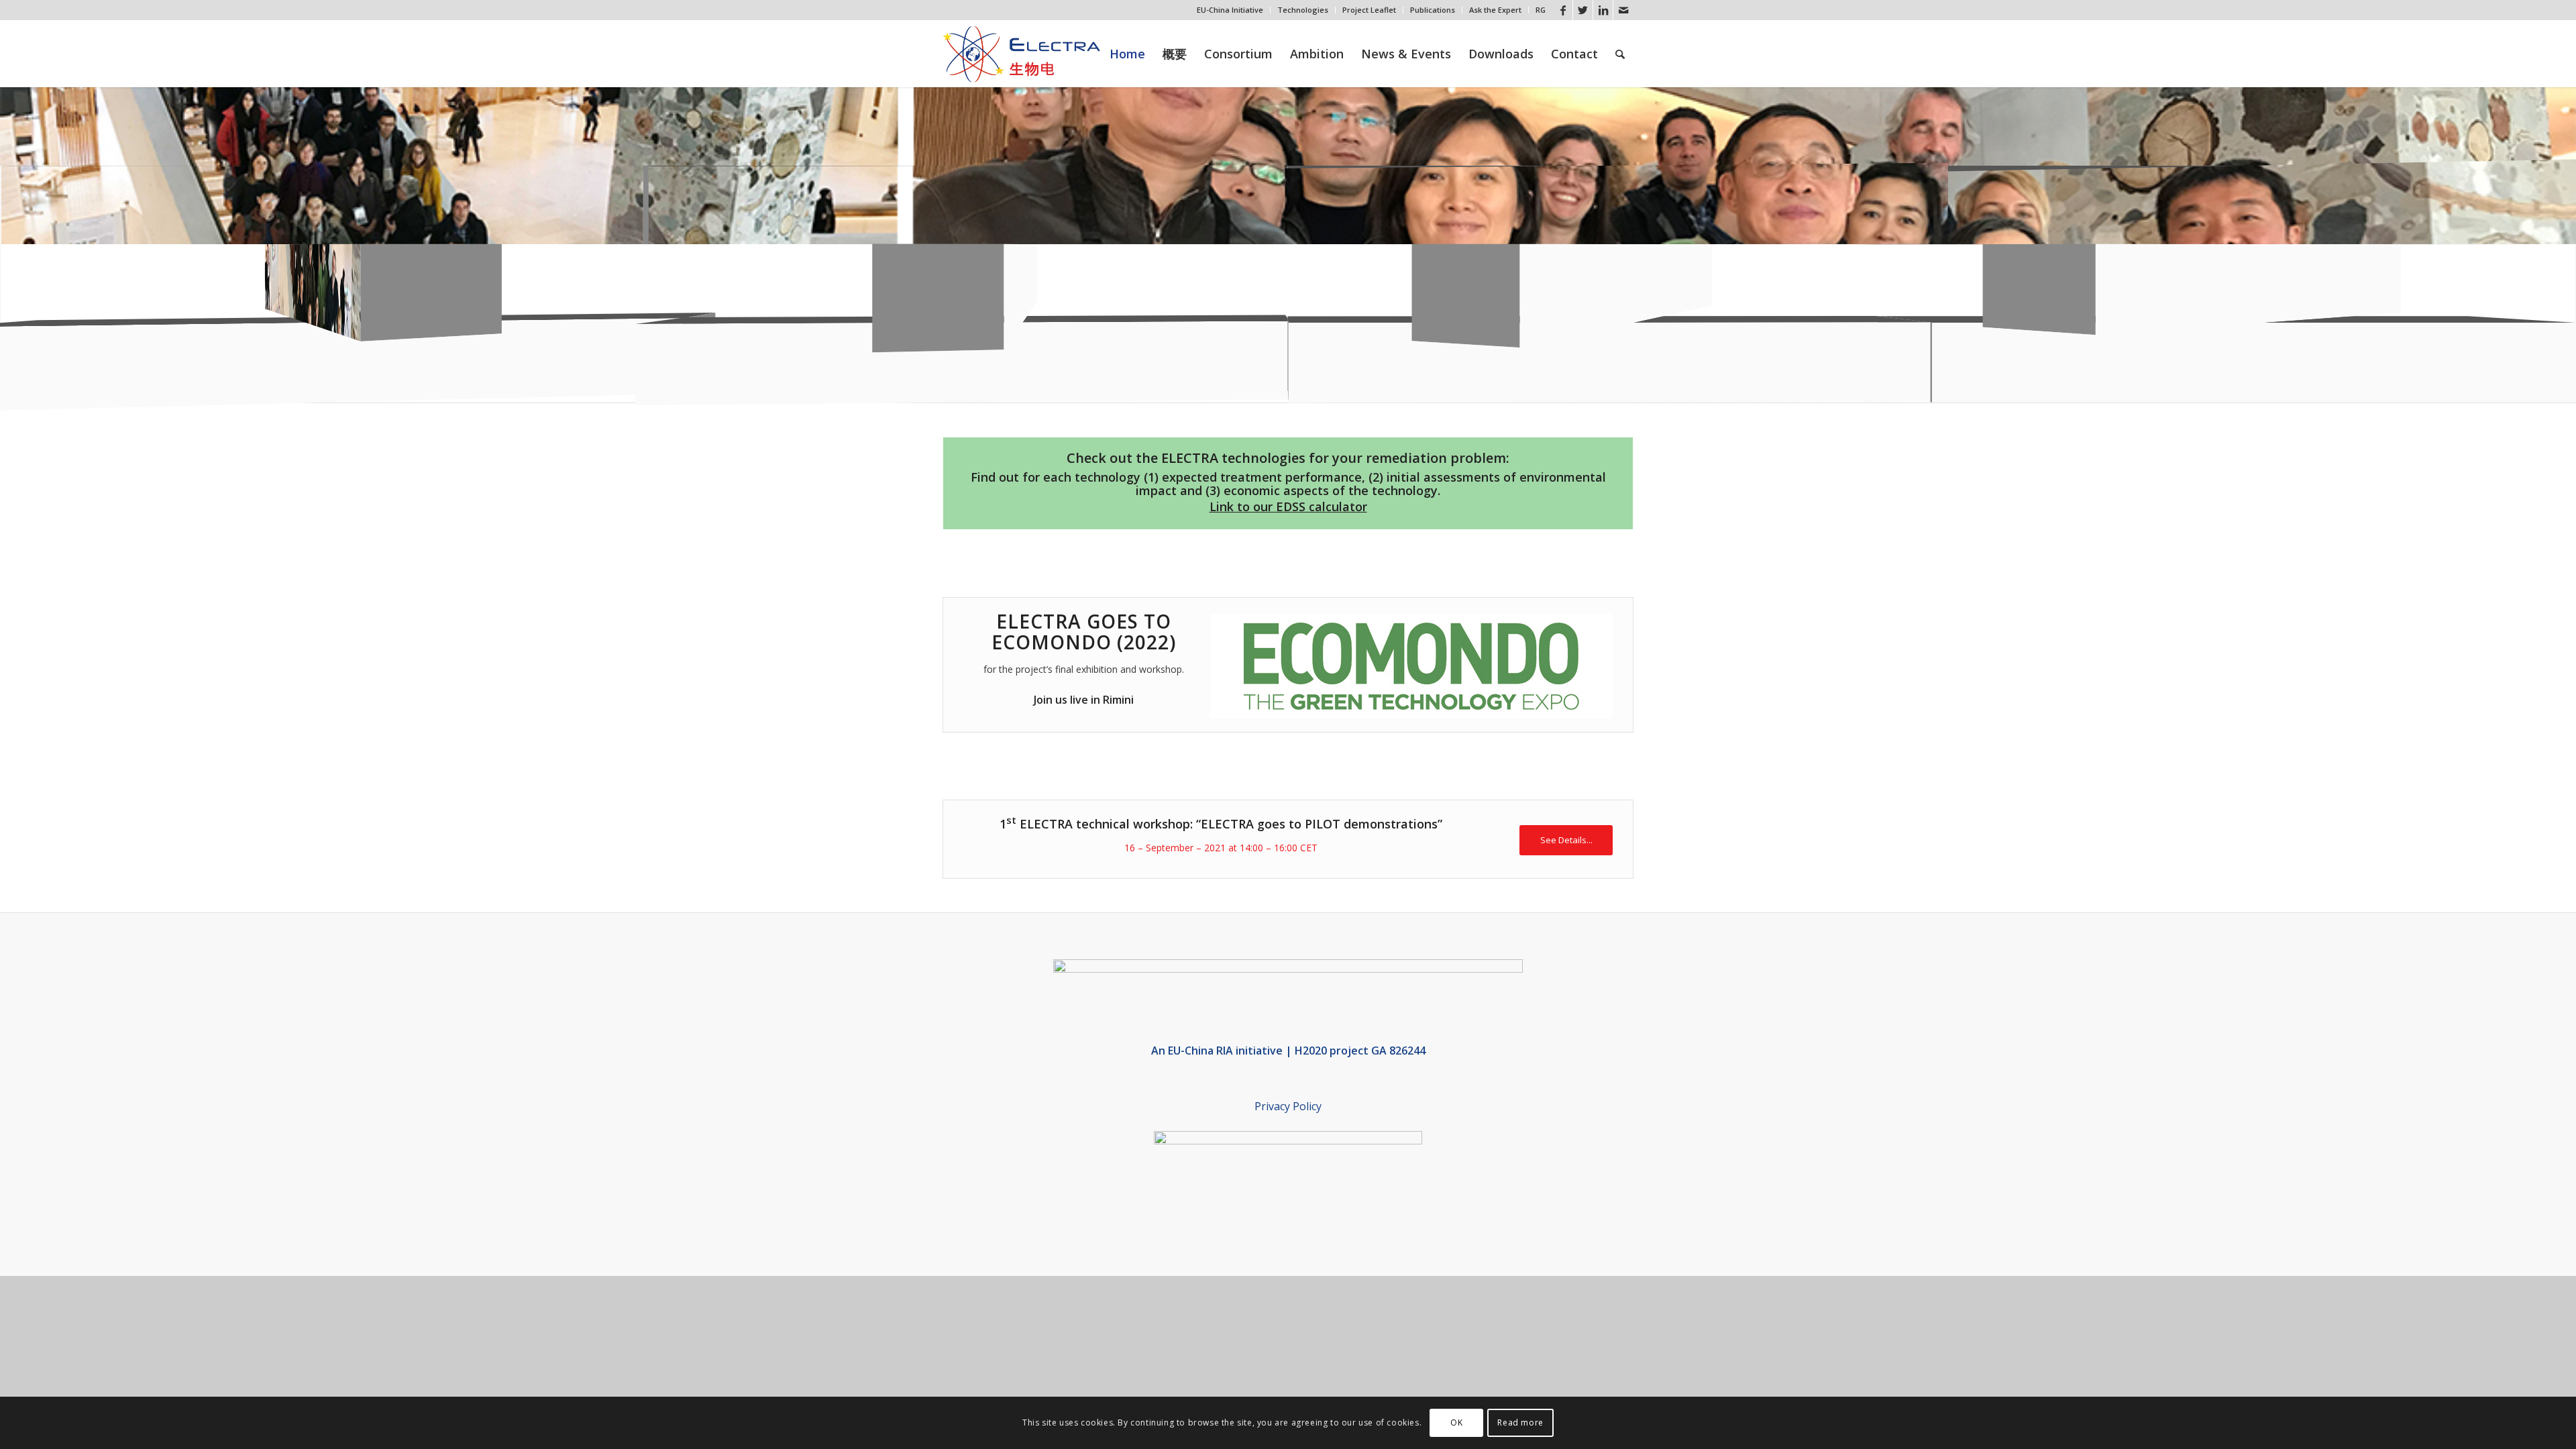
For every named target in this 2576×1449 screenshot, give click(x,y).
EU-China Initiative (1230, 10)
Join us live (1061, 700)
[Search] (1620, 54)
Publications (1433, 10)
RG (1541, 10)
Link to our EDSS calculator (1288, 506)
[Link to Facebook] (1563, 10)
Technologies (1303, 10)
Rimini (1117, 700)
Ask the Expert (1495, 10)
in (1094, 700)
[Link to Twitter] (1583, 10)
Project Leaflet (1369, 10)
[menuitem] (1230, 10)
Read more (1520, 1423)
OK (1456, 1423)
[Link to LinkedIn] (1603, 10)
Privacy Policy (1288, 1106)
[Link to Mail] (1623, 10)
